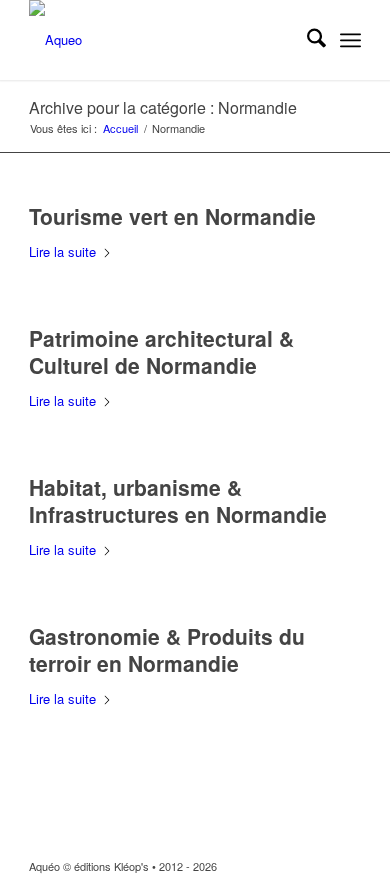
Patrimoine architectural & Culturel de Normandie (161, 351)
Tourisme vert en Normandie (172, 216)
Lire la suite (62, 251)
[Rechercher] (306, 40)
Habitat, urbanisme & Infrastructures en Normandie (178, 500)
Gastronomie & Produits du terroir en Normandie (167, 649)
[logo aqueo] (161, 40)
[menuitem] (306, 40)
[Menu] (350, 40)
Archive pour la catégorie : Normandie (163, 107)
